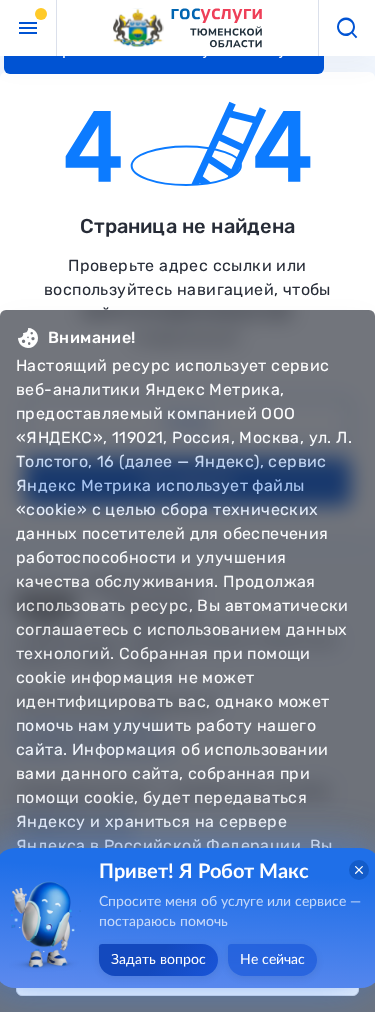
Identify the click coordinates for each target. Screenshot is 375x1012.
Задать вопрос (158, 960)
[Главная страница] (188, 28)
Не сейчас (272, 960)
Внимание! (92, 337)
